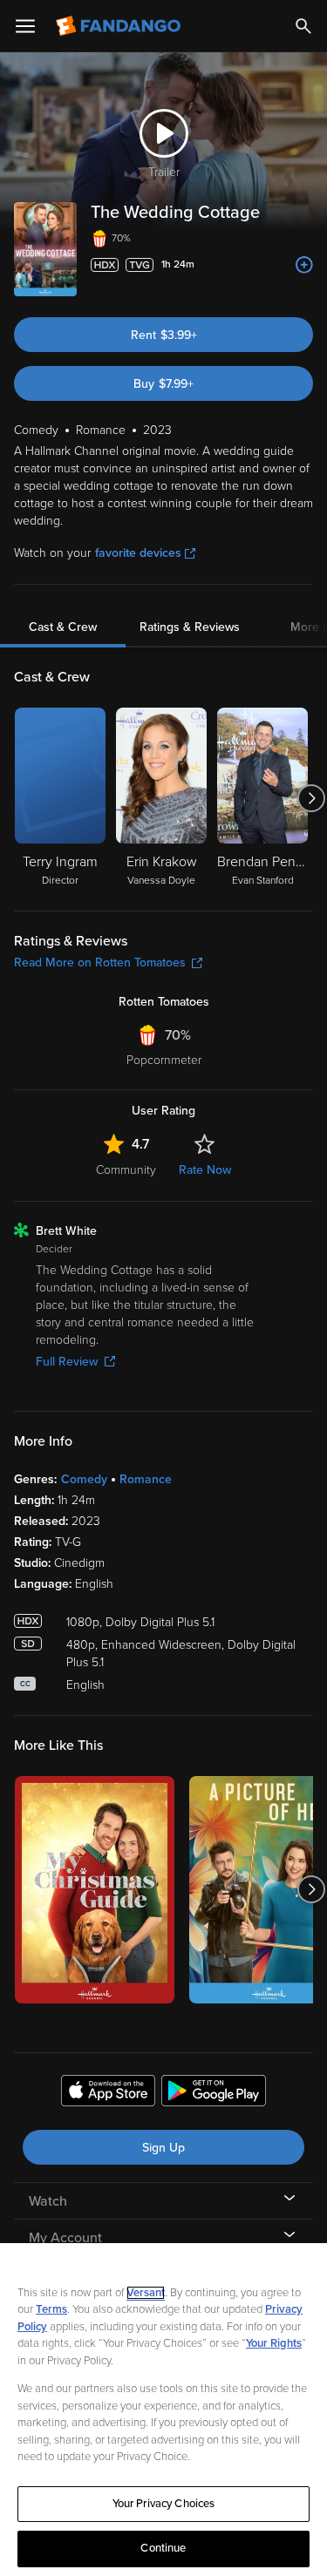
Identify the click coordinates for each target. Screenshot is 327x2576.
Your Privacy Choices (164, 2504)
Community (126, 1170)
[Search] (303, 26)
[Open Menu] (25, 26)
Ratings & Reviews (190, 627)
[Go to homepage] (120, 26)
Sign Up (163, 2148)
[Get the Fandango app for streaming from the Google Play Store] (214, 2093)
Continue (163, 2548)
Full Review (67, 1362)
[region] (163, 2410)
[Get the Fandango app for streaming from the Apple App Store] (108, 2093)
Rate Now (205, 1170)
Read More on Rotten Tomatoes (100, 963)
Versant (146, 2293)
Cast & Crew (63, 627)
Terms (51, 2309)
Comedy (84, 1479)
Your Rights (274, 2343)
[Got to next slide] (311, 798)
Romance (146, 1479)
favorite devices (138, 553)
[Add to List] (304, 265)
